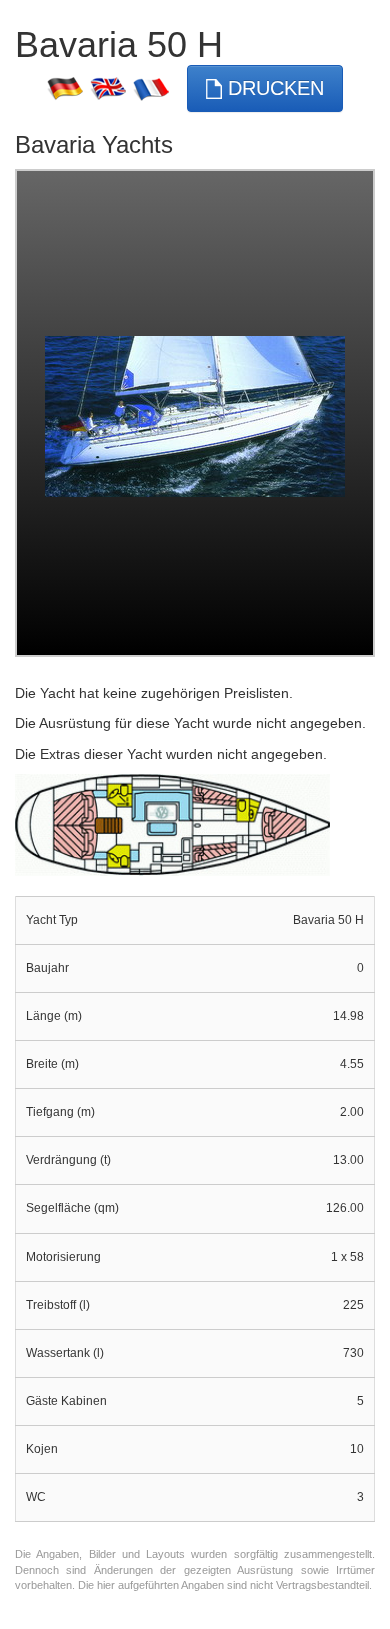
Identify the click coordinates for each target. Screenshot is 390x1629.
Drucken (273, 88)
